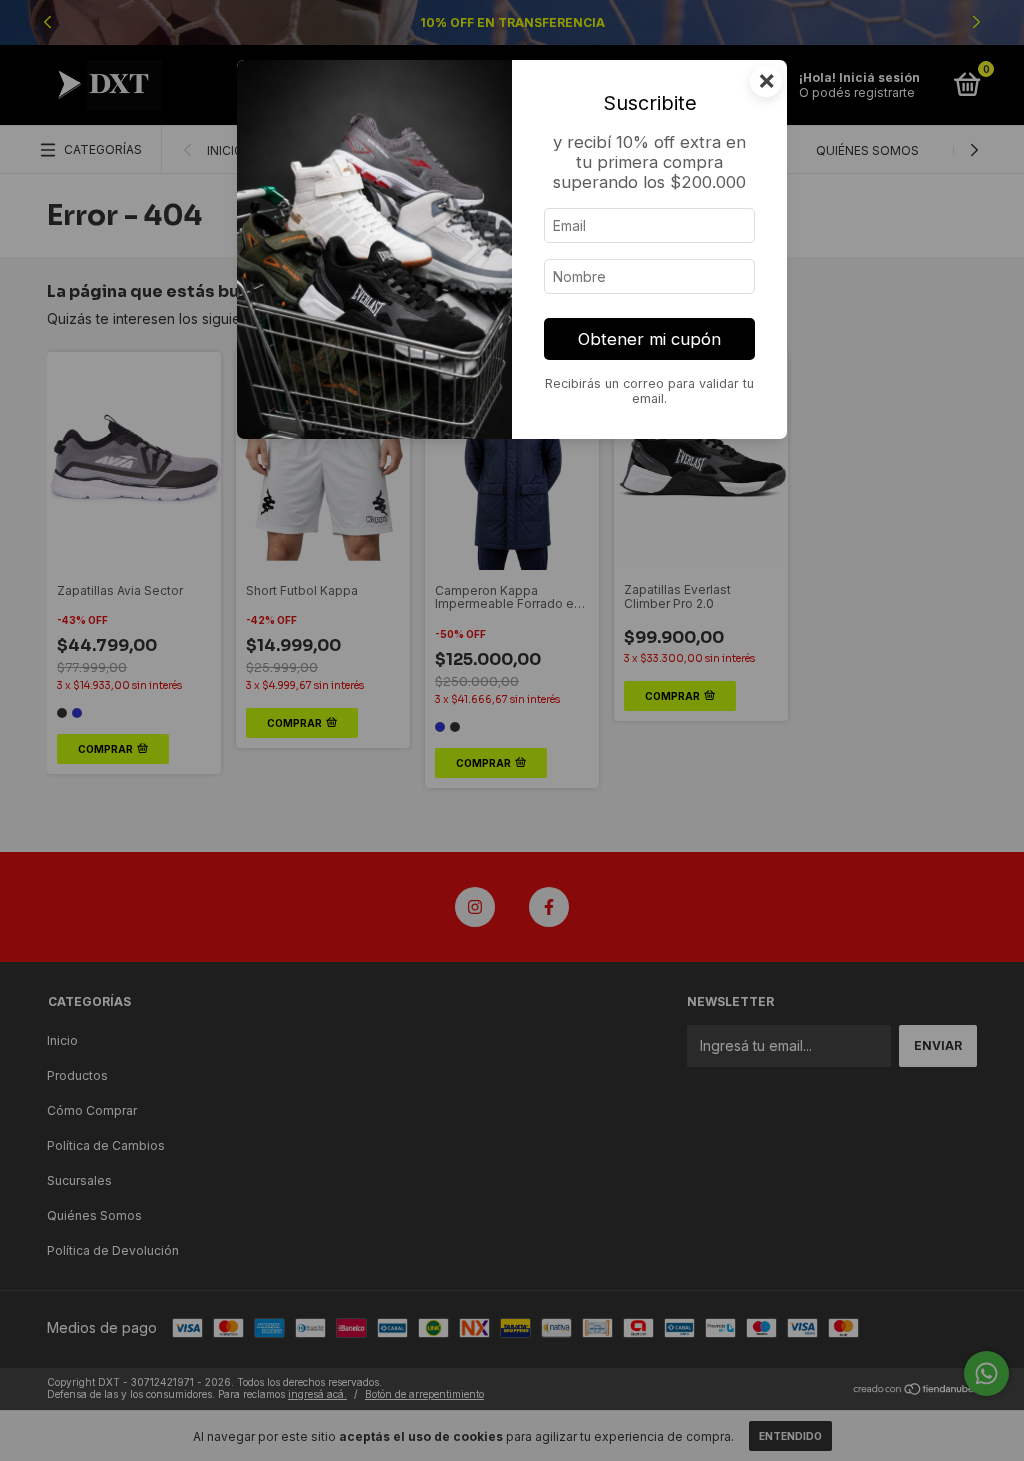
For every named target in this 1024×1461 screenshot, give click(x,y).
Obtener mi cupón (649, 339)
